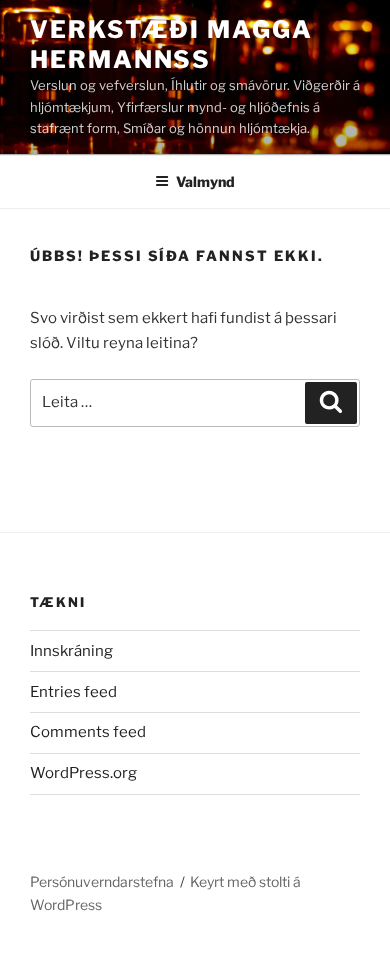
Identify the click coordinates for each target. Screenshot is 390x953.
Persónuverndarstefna (102, 881)
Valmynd (205, 181)
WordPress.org (83, 773)
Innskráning (71, 651)
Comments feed (88, 732)
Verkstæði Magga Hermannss (171, 44)
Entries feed (73, 692)
